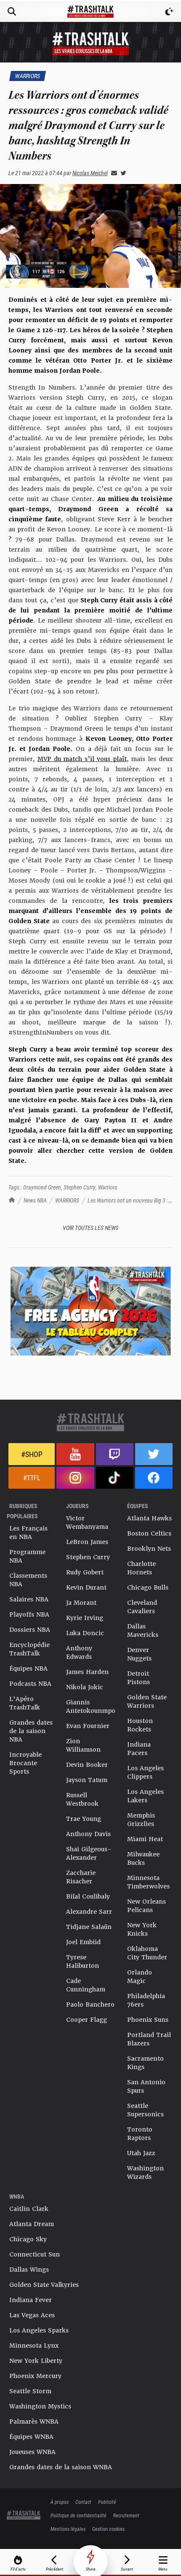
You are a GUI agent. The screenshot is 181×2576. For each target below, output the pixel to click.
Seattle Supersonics (145, 2110)
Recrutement (126, 2515)
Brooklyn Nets (149, 1549)
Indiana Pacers (139, 1749)
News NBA (35, 1200)
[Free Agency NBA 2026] (90, 1311)
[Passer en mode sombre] (169, 11)
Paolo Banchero (90, 2004)
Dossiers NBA (30, 1630)
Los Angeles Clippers (145, 1772)
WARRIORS (67, 1200)
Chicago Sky (28, 2239)
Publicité (107, 2502)
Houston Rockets (140, 1725)
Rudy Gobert (85, 1572)
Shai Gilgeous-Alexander (89, 1853)
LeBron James (87, 1542)
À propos (60, 2502)
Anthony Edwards (79, 1652)
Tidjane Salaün (89, 1927)
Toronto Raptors (140, 2134)
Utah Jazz (141, 2153)
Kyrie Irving (85, 1618)
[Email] (112, 173)
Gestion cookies (108, 2529)
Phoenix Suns (148, 2020)
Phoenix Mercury (35, 2376)
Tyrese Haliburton (83, 1961)
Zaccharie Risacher (81, 1877)
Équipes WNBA (31, 2437)
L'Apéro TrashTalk (25, 1703)
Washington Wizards (145, 2172)
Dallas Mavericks (143, 1631)
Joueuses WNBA (32, 2452)
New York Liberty (36, 2361)
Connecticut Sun (35, 2254)
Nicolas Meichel (90, 173)
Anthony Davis (88, 1834)
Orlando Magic (140, 1977)
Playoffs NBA (29, 1614)
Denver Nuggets (139, 1654)
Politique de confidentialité (79, 2515)
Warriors (108, 1187)
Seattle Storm (30, 2391)
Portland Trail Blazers (149, 2039)
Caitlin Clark (29, 2209)
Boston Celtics (149, 1533)
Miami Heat (145, 1839)
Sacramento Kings (145, 2063)
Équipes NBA (28, 1669)
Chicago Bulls (148, 1587)
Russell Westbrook (82, 1799)
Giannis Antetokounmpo (91, 1706)
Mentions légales (68, 2529)
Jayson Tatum (87, 1780)
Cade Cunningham (86, 1985)
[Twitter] (122, 173)
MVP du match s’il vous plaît (82, 759)
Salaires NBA (29, 1599)
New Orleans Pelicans (146, 1906)
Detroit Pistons (138, 1678)
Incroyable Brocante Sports (25, 1763)
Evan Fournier (88, 1726)
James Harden (87, 1672)
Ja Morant (81, 1603)
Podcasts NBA (30, 1684)
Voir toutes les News (90, 1228)
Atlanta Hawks (149, 1518)
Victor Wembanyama (87, 1522)
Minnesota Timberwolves (148, 1882)
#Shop (32, 1454)
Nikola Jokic (85, 1687)
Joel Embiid (83, 1942)
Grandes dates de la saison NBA (31, 1731)
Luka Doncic (85, 1633)
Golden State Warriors (147, 1701)
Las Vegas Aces (32, 2315)
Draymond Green (42, 1187)
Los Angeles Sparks (39, 2330)
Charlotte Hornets (141, 1568)
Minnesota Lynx (34, 2346)
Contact (83, 2502)
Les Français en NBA (28, 1533)
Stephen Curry (80, 1187)
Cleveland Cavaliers (142, 1607)
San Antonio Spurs (146, 2086)
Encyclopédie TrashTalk (29, 1649)
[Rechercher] (12, 11)
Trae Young (84, 1819)
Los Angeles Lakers (145, 1796)
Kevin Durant (86, 1587)
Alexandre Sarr (89, 1912)
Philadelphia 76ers (146, 2000)
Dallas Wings (29, 2270)
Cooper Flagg (87, 2020)
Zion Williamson (83, 1745)
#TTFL (32, 1478)
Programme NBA (27, 1556)
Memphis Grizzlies (141, 1820)
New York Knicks (142, 1929)
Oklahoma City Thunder (147, 1953)
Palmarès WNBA (34, 2422)
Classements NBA (28, 1580)
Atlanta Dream (32, 2224)
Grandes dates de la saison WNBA (61, 2467)
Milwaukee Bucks (143, 1858)
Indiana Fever (31, 2300)
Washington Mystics (40, 2406)
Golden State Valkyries (44, 2285)
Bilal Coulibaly (88, 1896)
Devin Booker (87, 1765)
